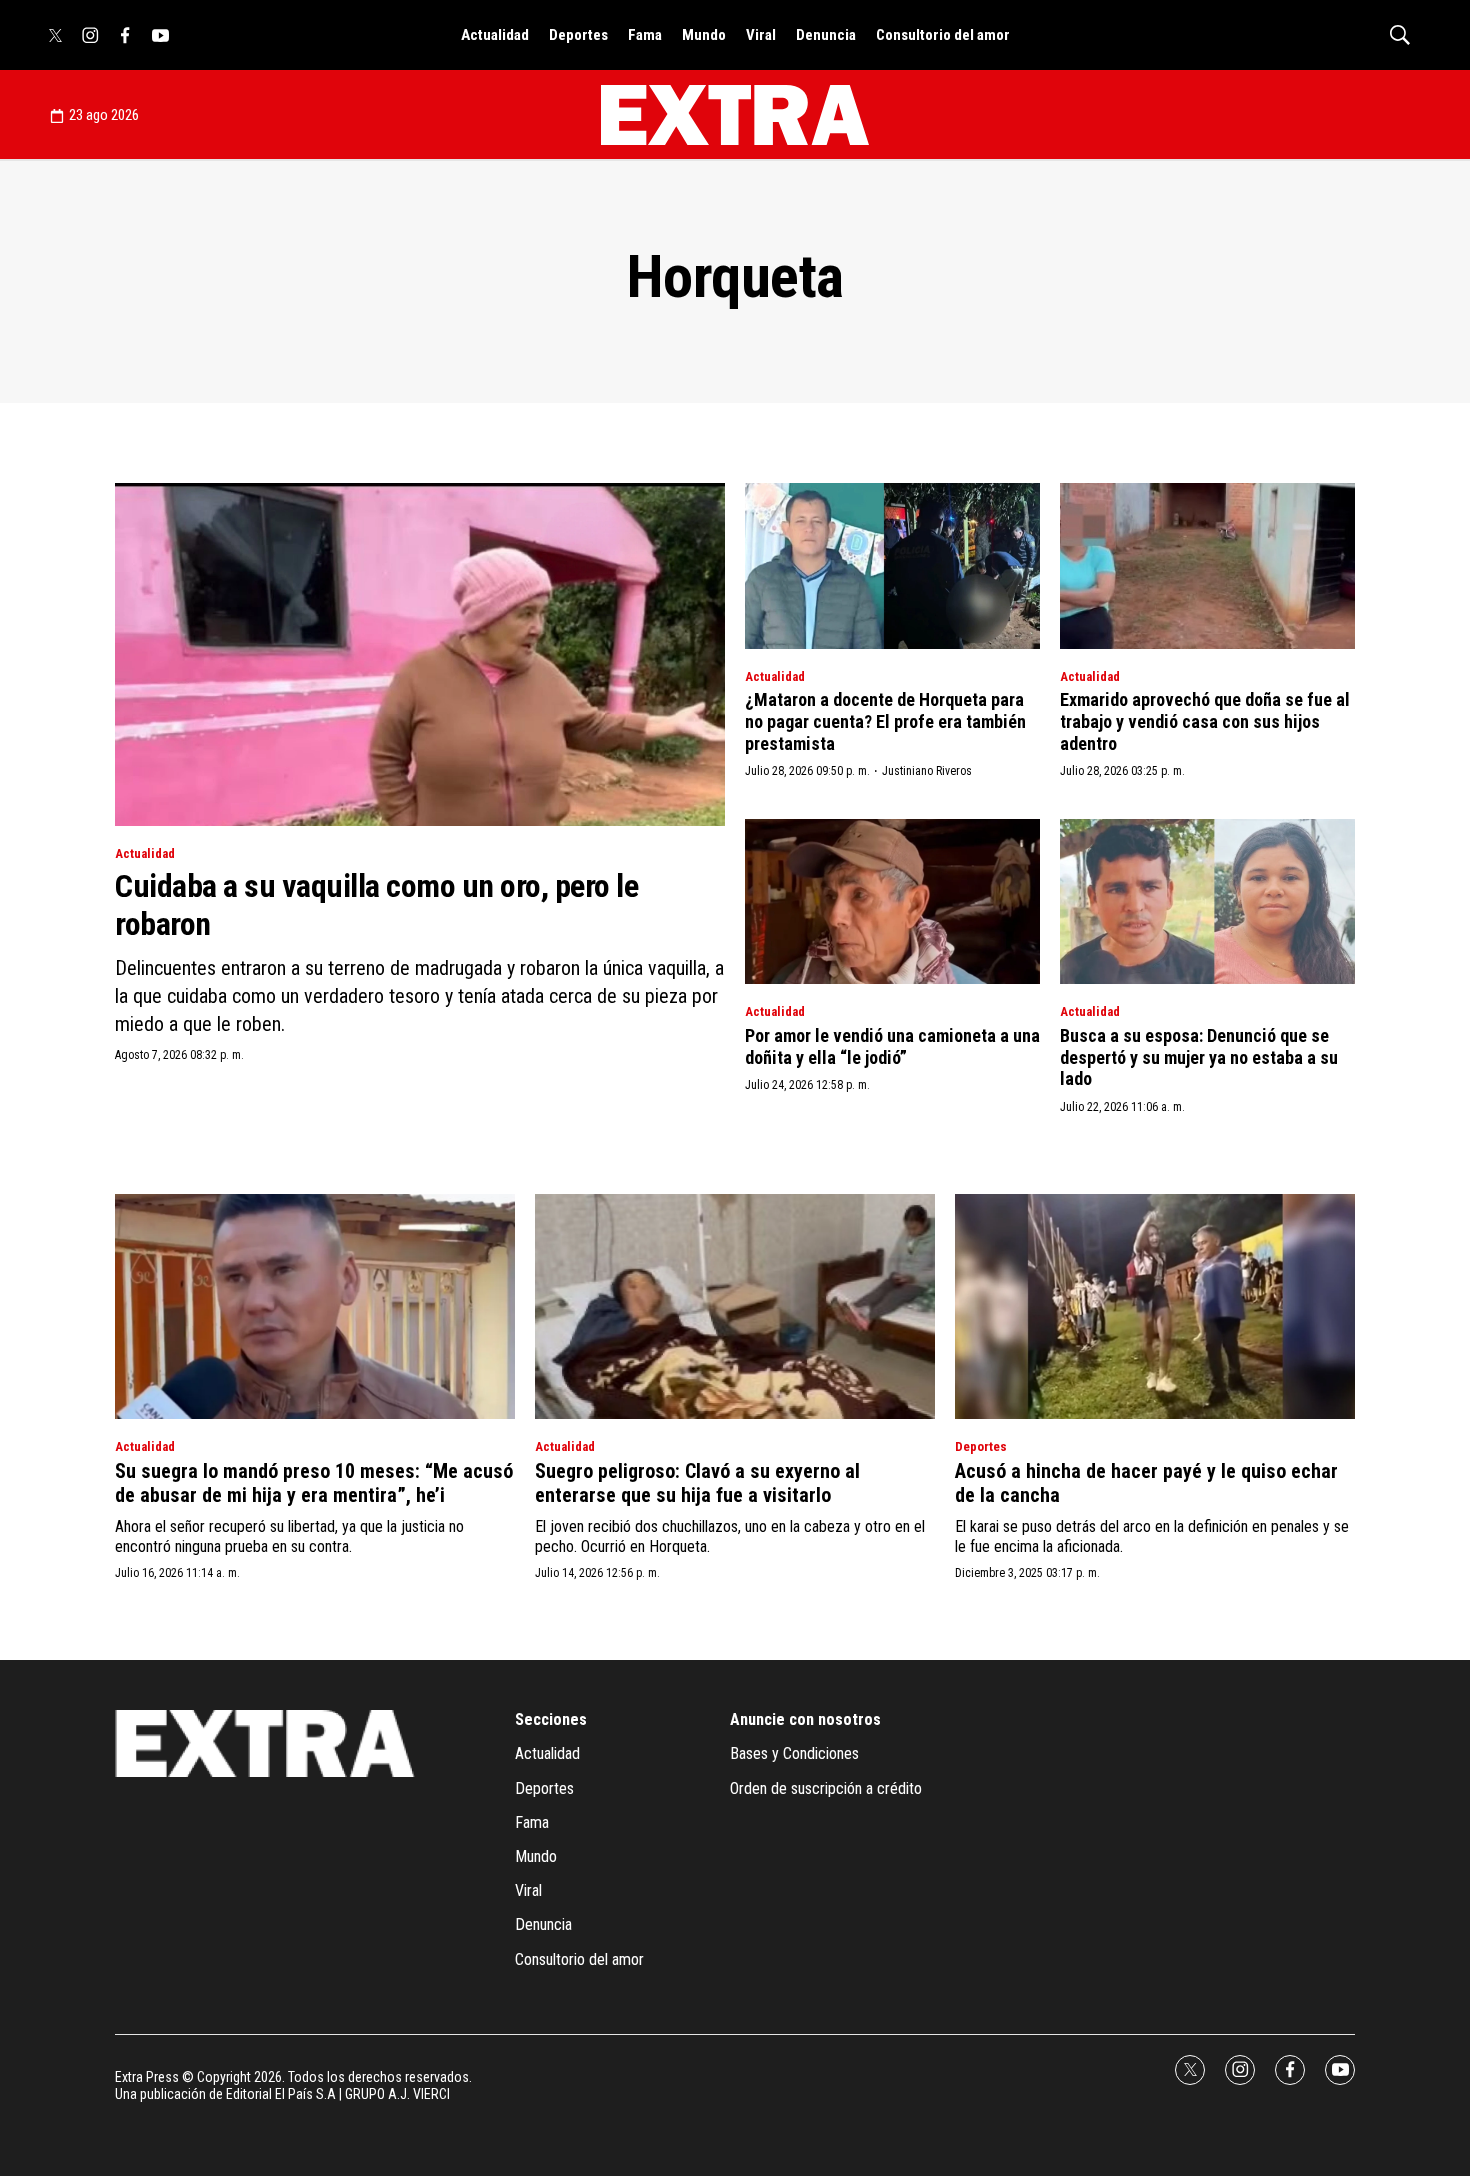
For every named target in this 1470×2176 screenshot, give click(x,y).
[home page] (735, 115)
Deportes (578, 35)
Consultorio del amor (943, 35)
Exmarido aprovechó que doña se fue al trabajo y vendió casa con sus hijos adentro (1205, 721)
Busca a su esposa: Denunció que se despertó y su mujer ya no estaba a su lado (1199, 1057)
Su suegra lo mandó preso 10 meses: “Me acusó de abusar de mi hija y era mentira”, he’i (314, 1483)
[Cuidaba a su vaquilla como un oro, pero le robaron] (420, 654)
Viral (761, 35)
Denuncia (826, 35)
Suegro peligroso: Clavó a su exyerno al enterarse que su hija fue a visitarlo (697, 1483)
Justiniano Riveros (927, 771)
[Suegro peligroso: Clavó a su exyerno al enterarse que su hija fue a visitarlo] (735, 1306)
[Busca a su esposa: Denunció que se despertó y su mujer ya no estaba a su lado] (1207, 902)
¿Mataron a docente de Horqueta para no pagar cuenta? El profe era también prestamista (885, 721)
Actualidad (495, 35)
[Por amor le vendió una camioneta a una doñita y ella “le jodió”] (892, 902)
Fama (645, 35)
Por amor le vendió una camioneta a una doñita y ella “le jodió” (892, 1046)
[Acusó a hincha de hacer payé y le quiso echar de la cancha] (1155, 1306)
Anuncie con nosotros (805, 1719)
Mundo (704, 35)
